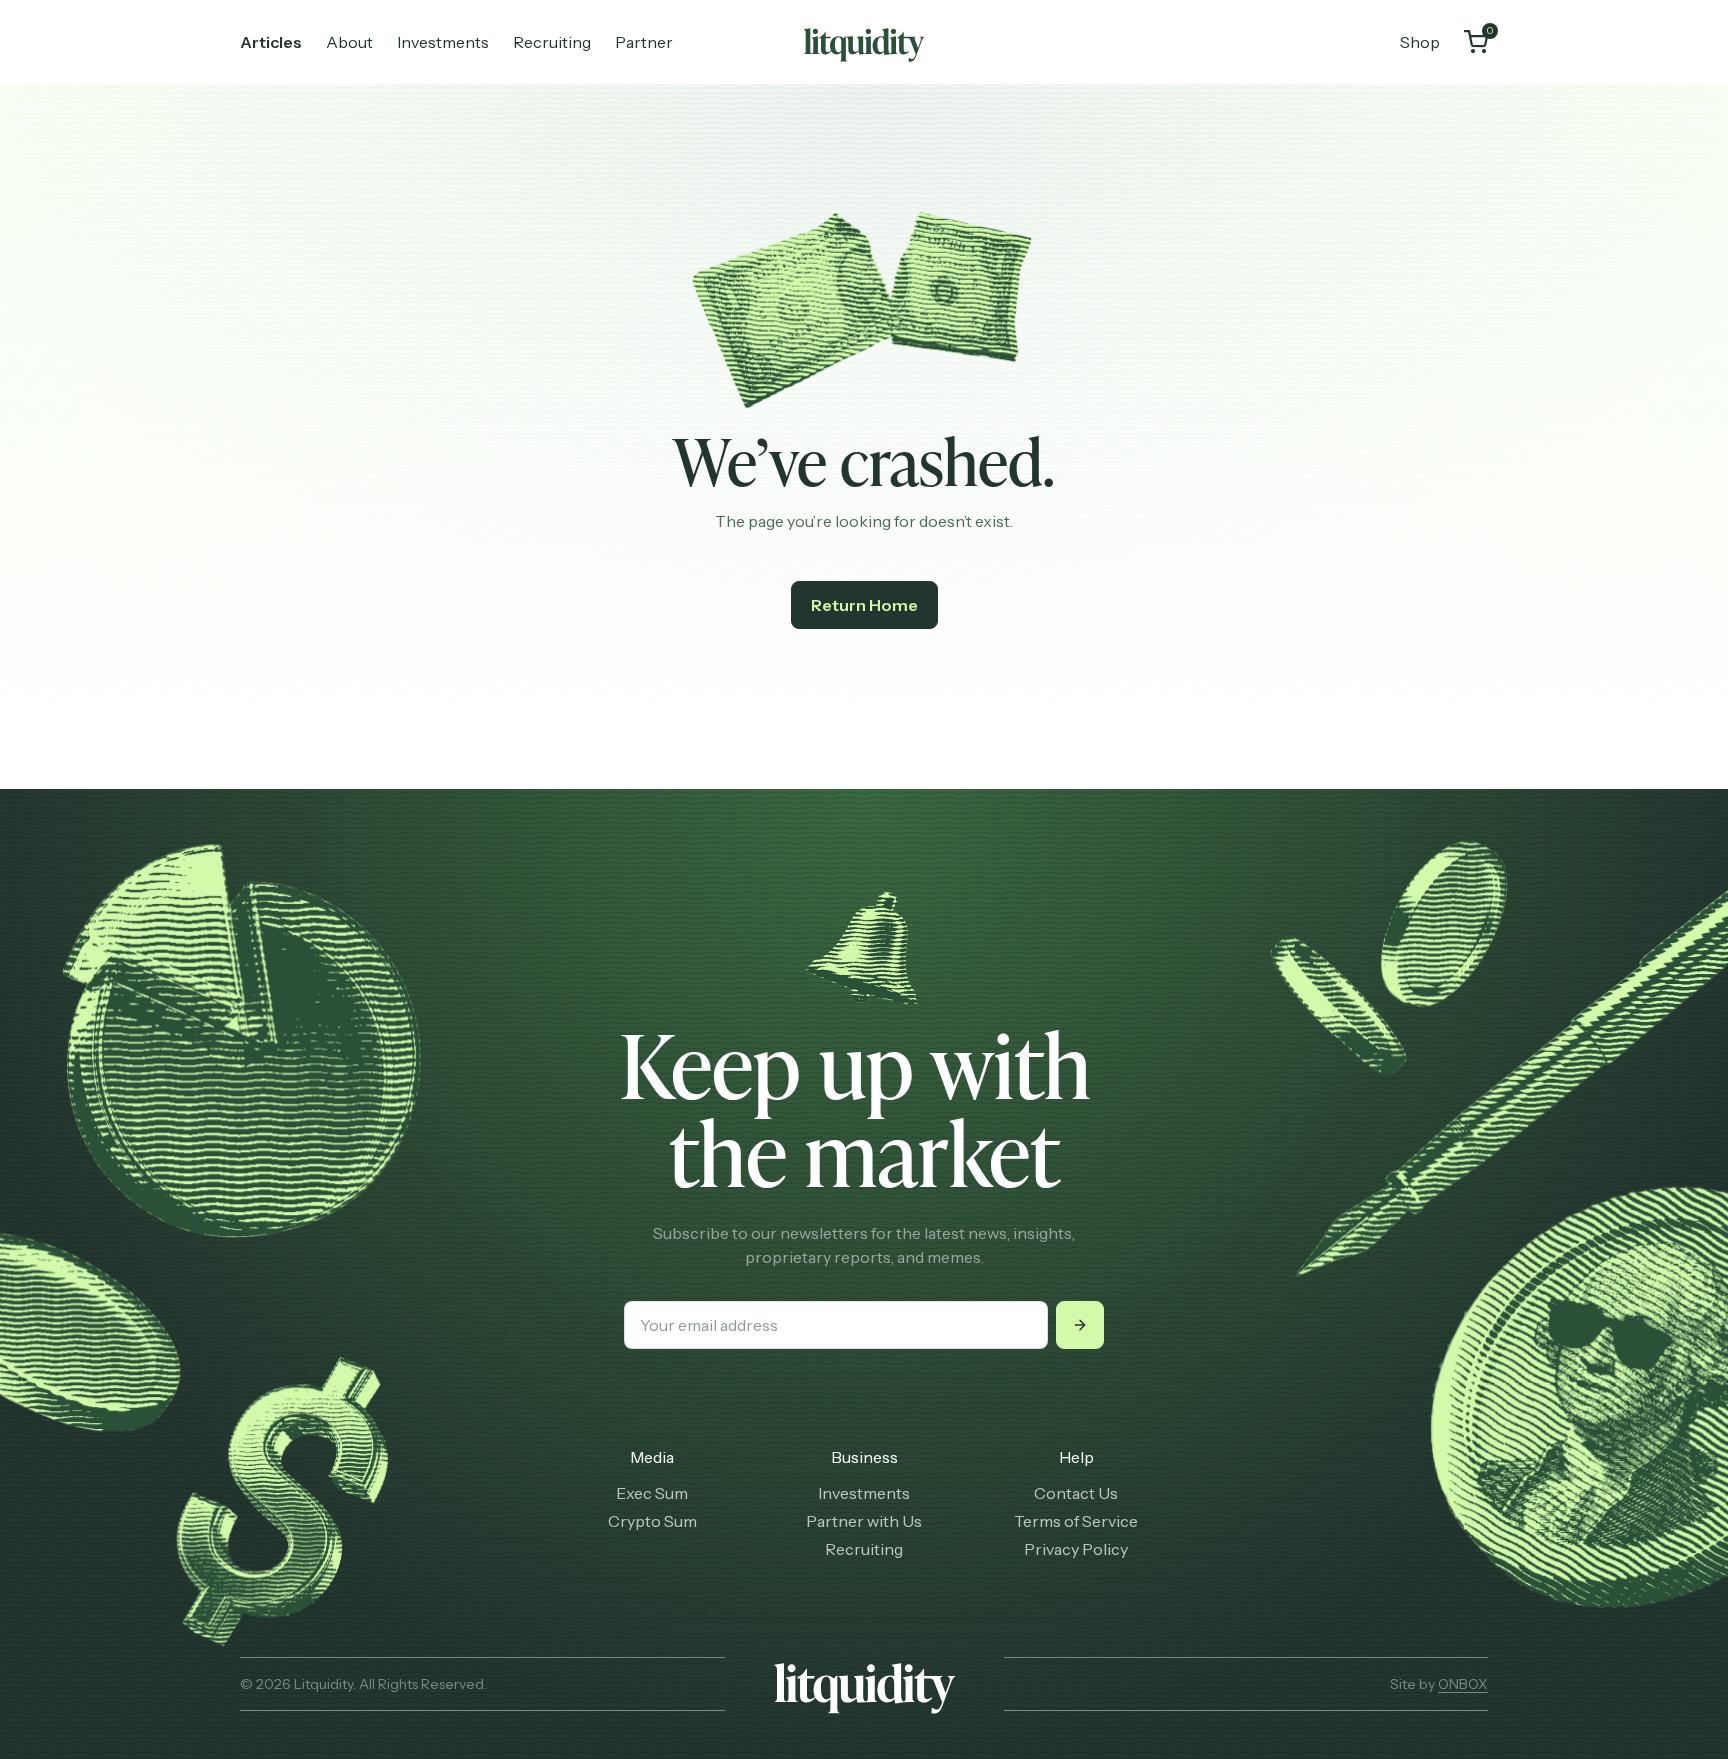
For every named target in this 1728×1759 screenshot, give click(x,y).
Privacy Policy (1076, 1549)
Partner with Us (864, 1521)
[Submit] (1080, 1325)
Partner (644, 42)
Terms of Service (1076, 1521)
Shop (1420, 42)
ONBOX (1463, 1684)
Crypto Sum (652, 1521)
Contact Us (1076, 1493)
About (349, 42)
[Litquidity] (864, 42)
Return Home (864, 605)
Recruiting (552, 42)
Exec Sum (652, 1493)
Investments (443, 42)
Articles (271, 42)
